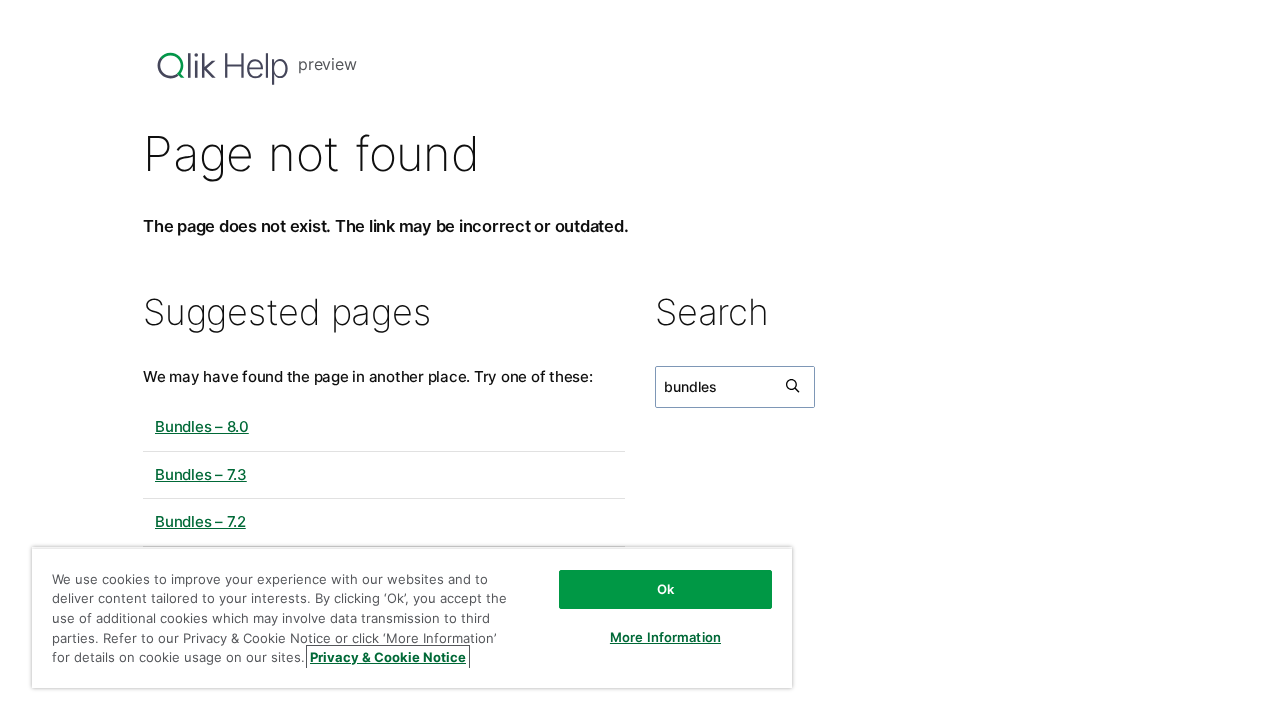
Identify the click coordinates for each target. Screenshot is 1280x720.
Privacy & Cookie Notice (388, 657)
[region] (412, 617)
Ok (665, 589)
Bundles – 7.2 (200, 521)
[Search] (794, 387)
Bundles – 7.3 (201, 474)
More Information (665, 637)
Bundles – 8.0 (202, 426)
